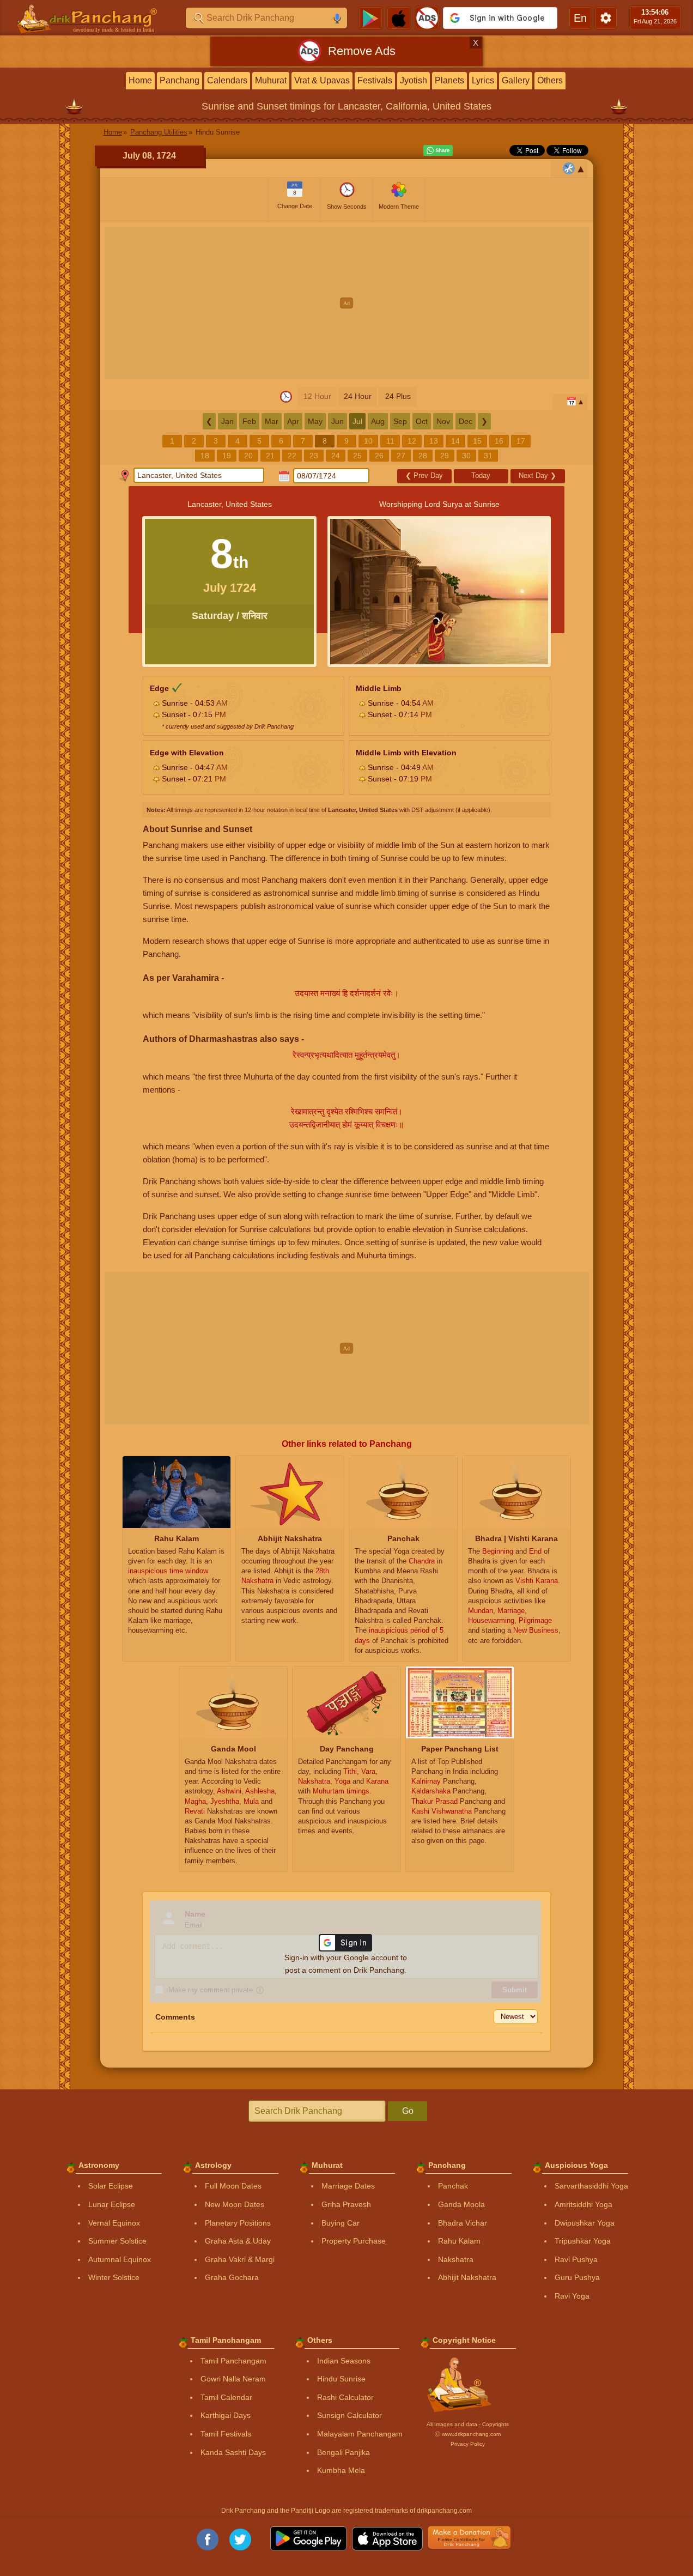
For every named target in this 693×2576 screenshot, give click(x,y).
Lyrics (483, 80)
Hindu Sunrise (341, 2379)
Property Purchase (354, 2241)
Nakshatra (456, 2259)
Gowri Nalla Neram (233, 2379)
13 (434, 441)
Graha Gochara (232, 2277)
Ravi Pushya (576, 2259)
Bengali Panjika (344, 2452)
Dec (466, 421)
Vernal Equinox (114, 2223)
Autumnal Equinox (120, 2259)
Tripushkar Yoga (583, 2241)
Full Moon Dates (233, 2186)
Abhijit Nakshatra (467, 2277)
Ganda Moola (461, 2204)
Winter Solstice (114, 2277)
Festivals (375, 80)
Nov (443, 421)
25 (357, 456)
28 (423, 456)
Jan (227, 421)
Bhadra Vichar (463, 2223)
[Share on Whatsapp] (438, 150)
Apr (293, 421)
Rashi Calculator (345, 2397)
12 (412, 441)
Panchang (180, 80)
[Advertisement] (347, 303)
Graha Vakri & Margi (240, 2259)
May (315, 421)
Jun (338, 421)
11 (390, 441)
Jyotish (414, 80)
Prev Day (424, 475)
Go (408, 2111)
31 (488, 456)
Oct (422, 421)
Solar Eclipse (111, 2186)
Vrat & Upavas (322, 80)
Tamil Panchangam (233, 2361)
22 (292, 456)
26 (379, 456)
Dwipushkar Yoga (585, 2223)
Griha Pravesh (346, 2204)
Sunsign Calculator (349, 2415)
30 (466, 456)
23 (314, 456)
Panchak (453, 2186)
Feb (249, 421)
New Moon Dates (235, 2204)
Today (481, 475)
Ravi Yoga (572, 2296)
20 (248, 456)
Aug (378, 421)
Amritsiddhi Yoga (583, 2204)
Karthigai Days (226, 2415)
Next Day (537, 475)
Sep (400, 421)
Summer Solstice (117, 2241)
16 (499, 441)
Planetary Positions (238, 2223)
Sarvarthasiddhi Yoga (591, 2186)
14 (455, 441)
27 (401, 456)
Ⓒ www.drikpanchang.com (468, 2434)
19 (227, 456)
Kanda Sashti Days (233, 2452)
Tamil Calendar (226, 2397)
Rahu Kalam (459, 2241)
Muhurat (271, 80)
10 (368, 441)
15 (477, 441)
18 (205, 456)
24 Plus (398, 396)
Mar (272, 421)
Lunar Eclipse (112, 2204)
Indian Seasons (344, 2361)
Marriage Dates (348, 2186)
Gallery (516, 80)
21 (270, 456)
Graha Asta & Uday (238, 2241)
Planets (449, 80)
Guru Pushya (577, 2277)
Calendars (227, 80)
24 (336, 456)
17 (521, 441)
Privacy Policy (468, 2444)
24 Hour (358, 396)
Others (550, 80)
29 (445, 456)
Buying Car (341, 2223)
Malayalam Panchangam (360, 2434)
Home (140, 80)
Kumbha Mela (341, 2470)
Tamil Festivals (226, 2434)
